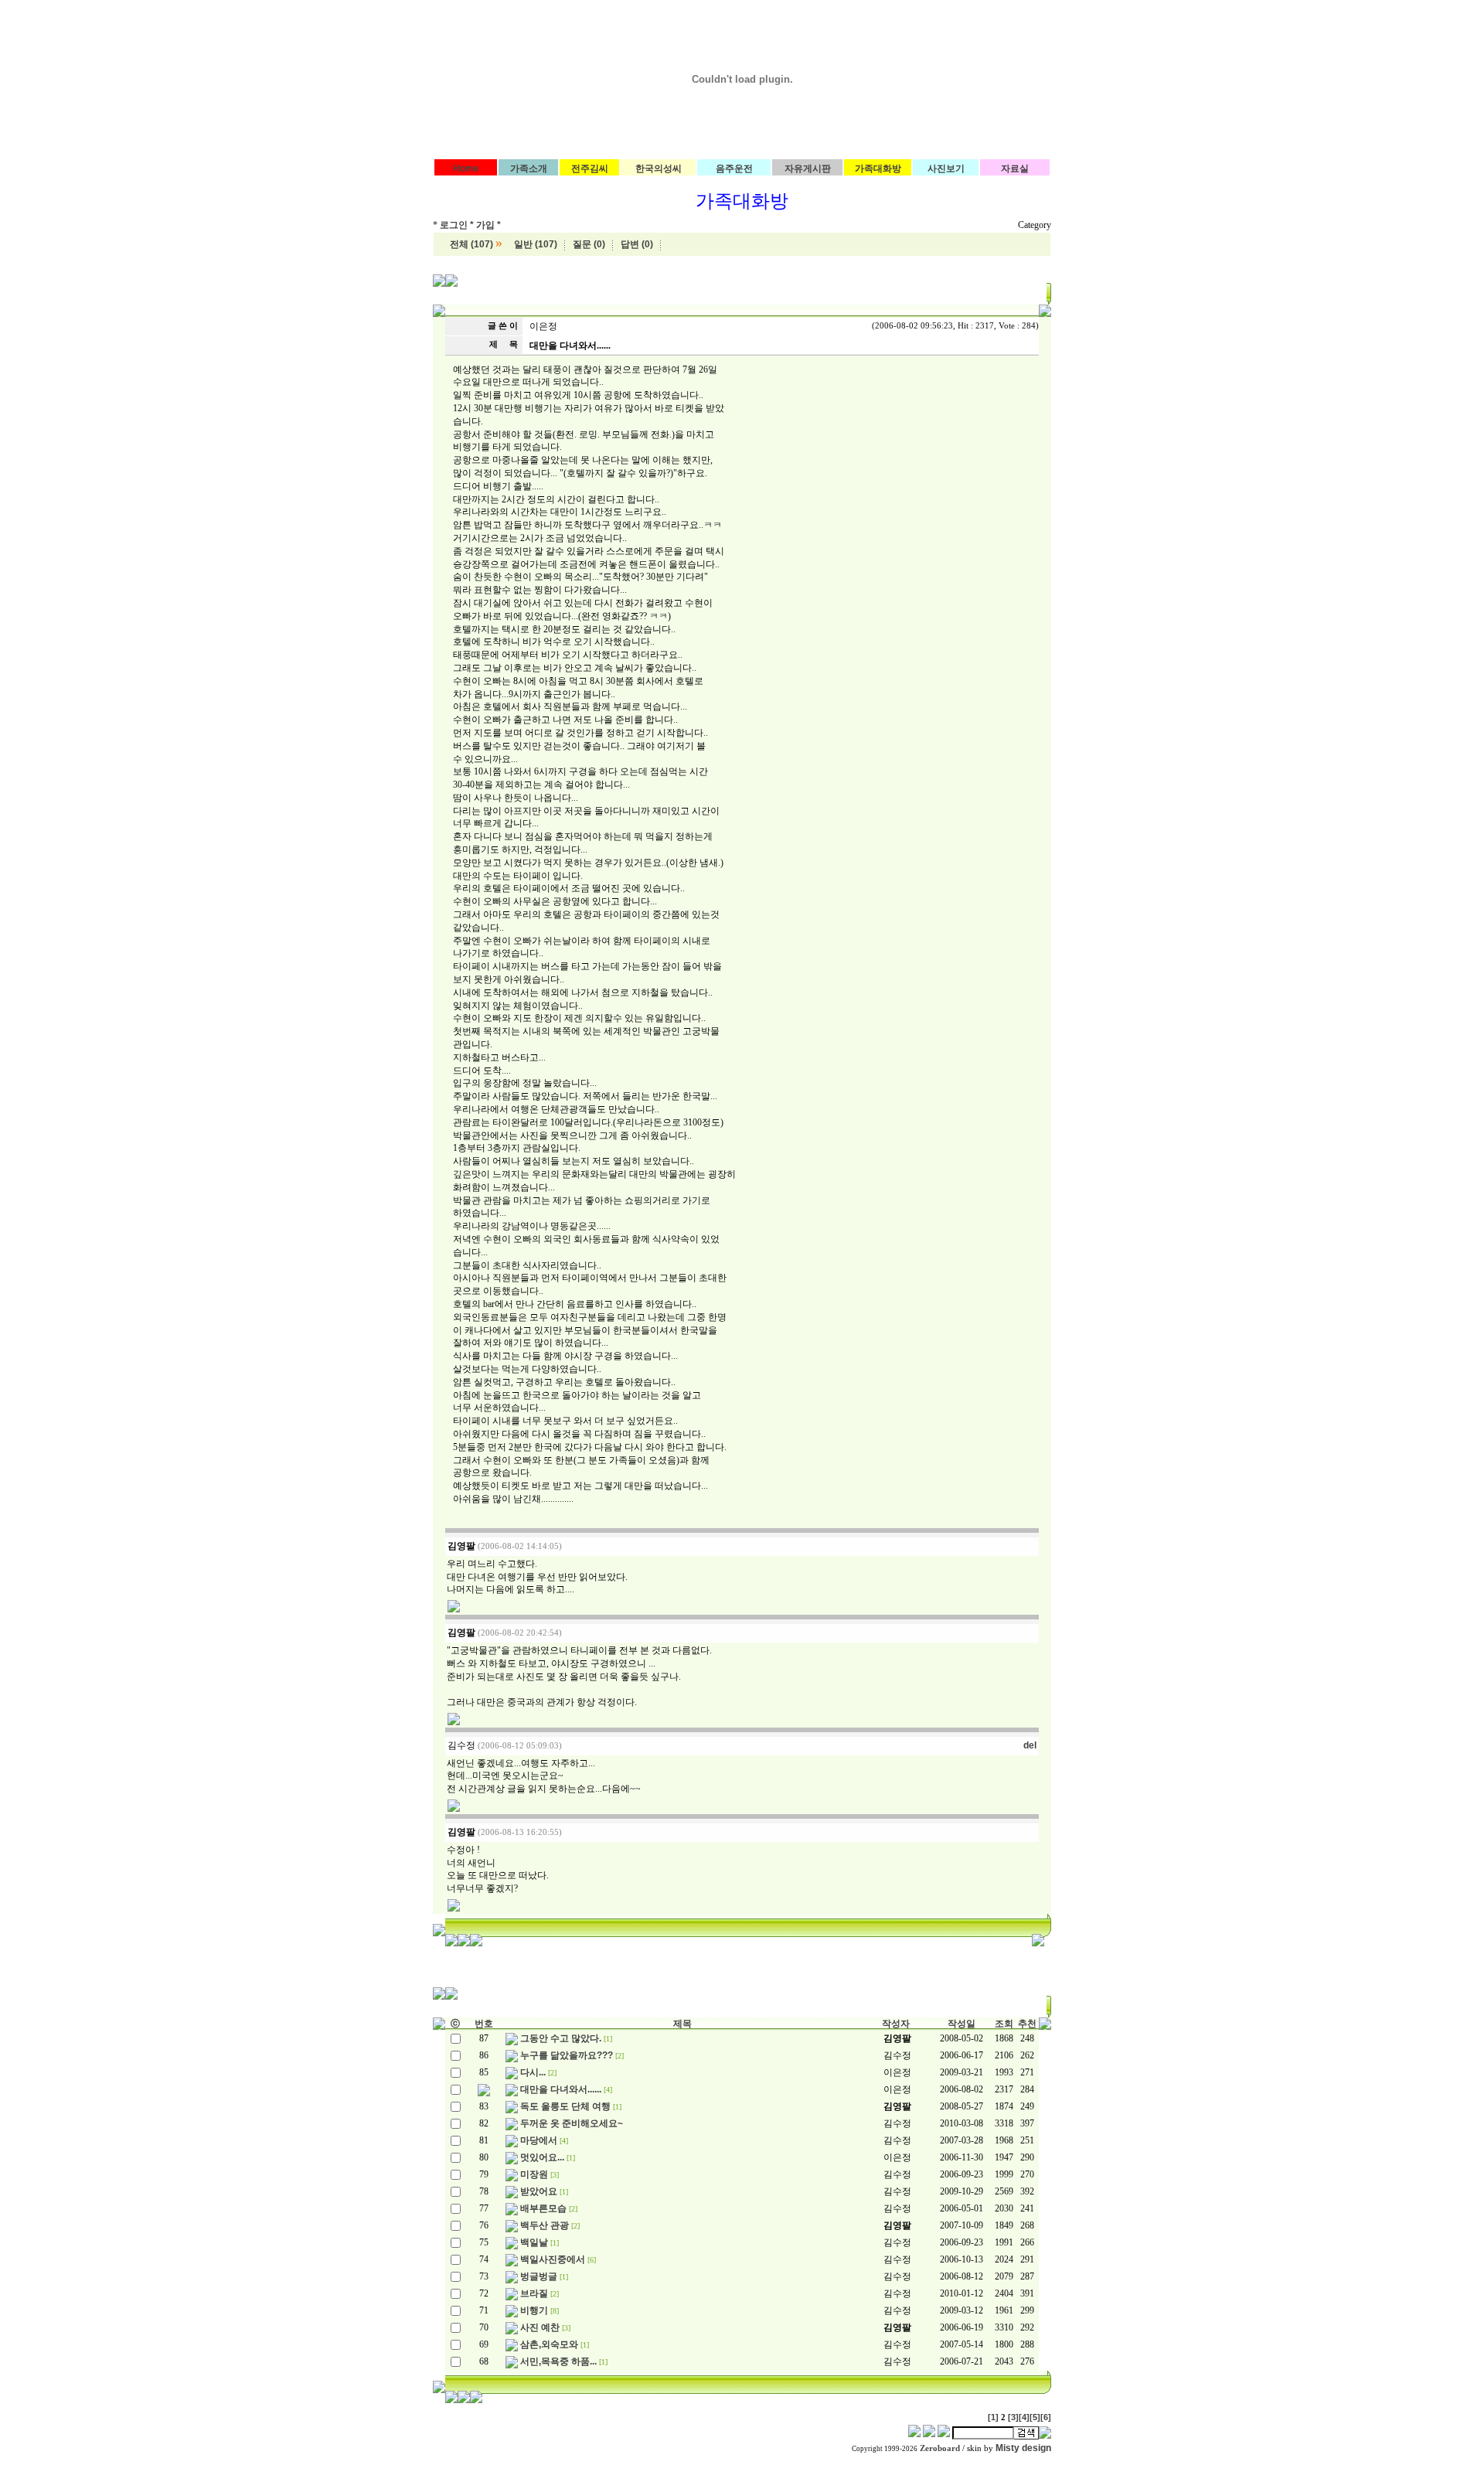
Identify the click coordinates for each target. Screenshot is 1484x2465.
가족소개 (529, 169)
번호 (484, 2024)
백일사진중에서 (553, 2259)
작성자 (896, 2024)
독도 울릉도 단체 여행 (565, 2106)
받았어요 (539, 2191)
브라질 (534, 2293)
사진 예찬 (540, 2327)
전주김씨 (590, 169)
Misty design (1023, 2448)
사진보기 (946, 169)
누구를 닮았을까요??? (567, 2055)
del (1030, 1745)
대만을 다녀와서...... (561, 2089)
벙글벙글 (539, 2276)
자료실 (1015, 169)
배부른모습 (543, 2208)
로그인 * (457, 225)
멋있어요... (542, 2157)
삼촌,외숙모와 (549, 2344)
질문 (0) (589, 244)
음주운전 (734, 169)
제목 (682, 2024)
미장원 (534, 2174)
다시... (533, 2072)
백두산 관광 (545, 2225)
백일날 (534, 2242)
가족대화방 (878, 169)
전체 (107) (471, 244)
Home (466, 169)
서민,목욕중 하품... (558, 2361)
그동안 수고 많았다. (561, 2038)
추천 (1027, 2024)
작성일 (962, 2024)
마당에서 (539, 2140)
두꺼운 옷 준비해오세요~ (572, 2123)
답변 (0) (637, 244)
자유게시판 (808, 169)
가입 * (488, 225)
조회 (1004, 2024)
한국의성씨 (659, 169)
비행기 (534, 2310)
